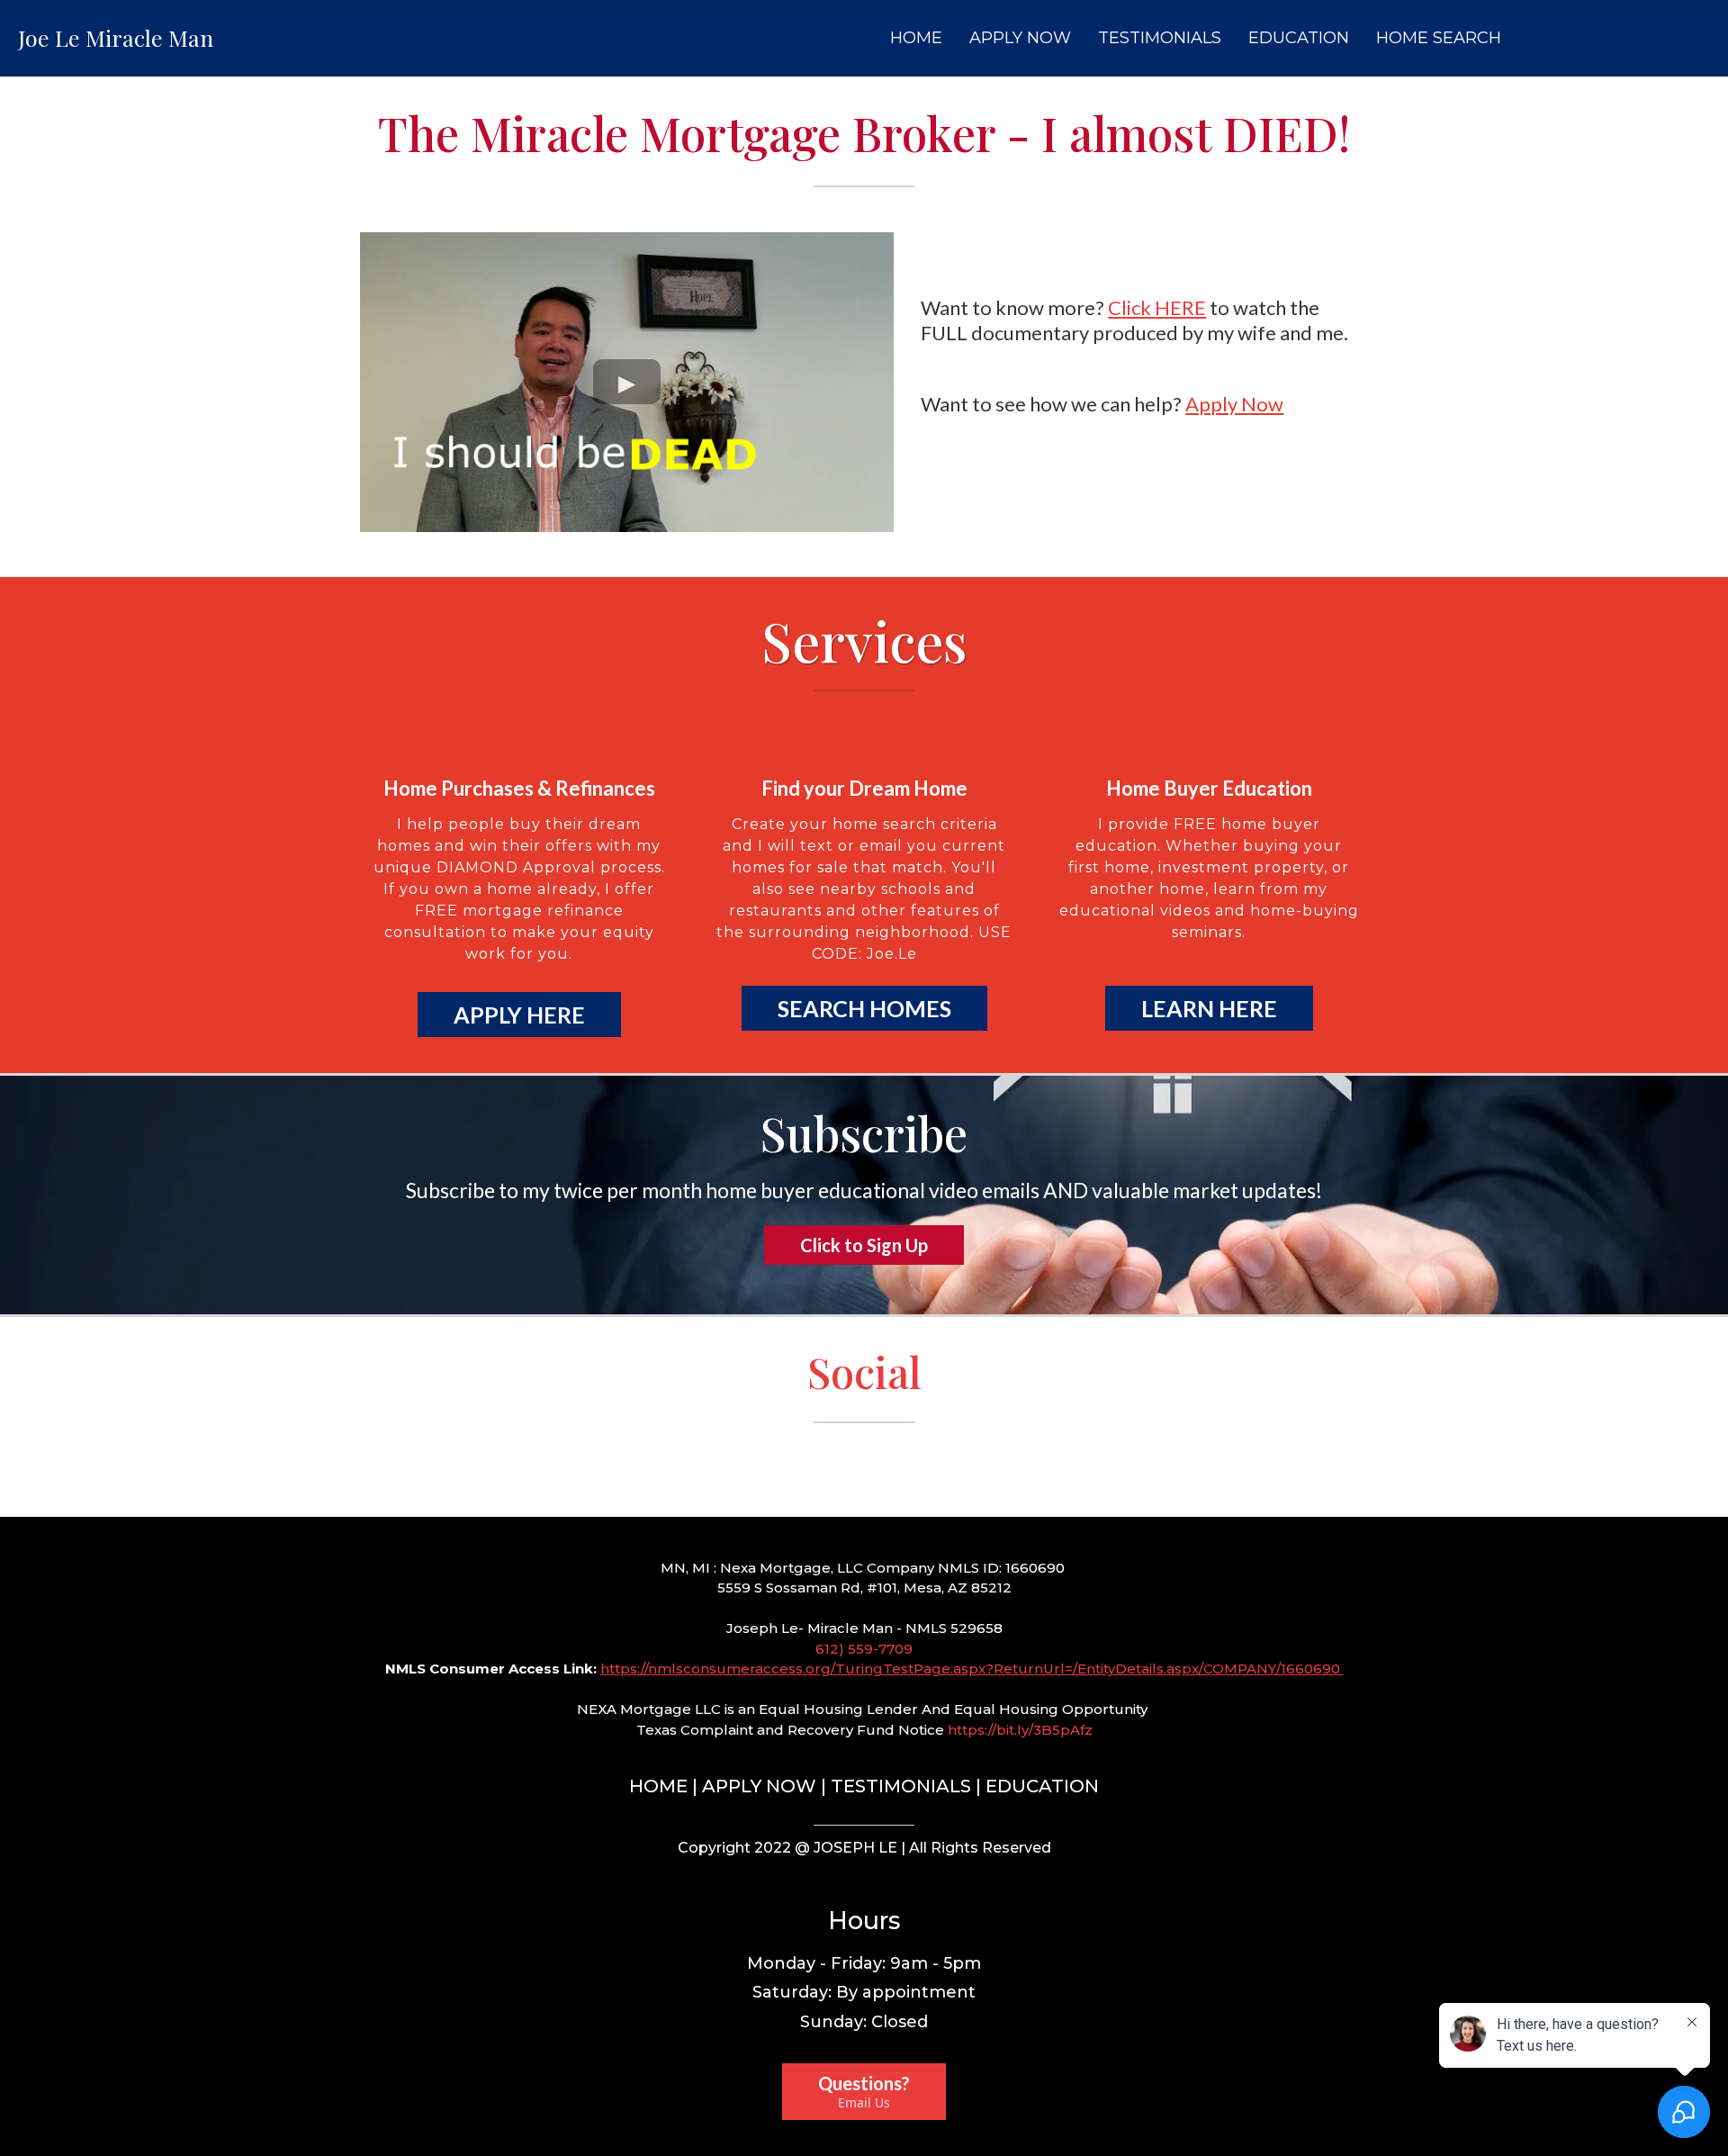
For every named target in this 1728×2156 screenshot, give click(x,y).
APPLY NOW (1020, 38)
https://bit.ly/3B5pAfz (1020, 1730)
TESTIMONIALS (1160, 38)
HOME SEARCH (1439, 38)
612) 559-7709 (864, 1649)
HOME (916, 38)
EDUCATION (1299, 38)
